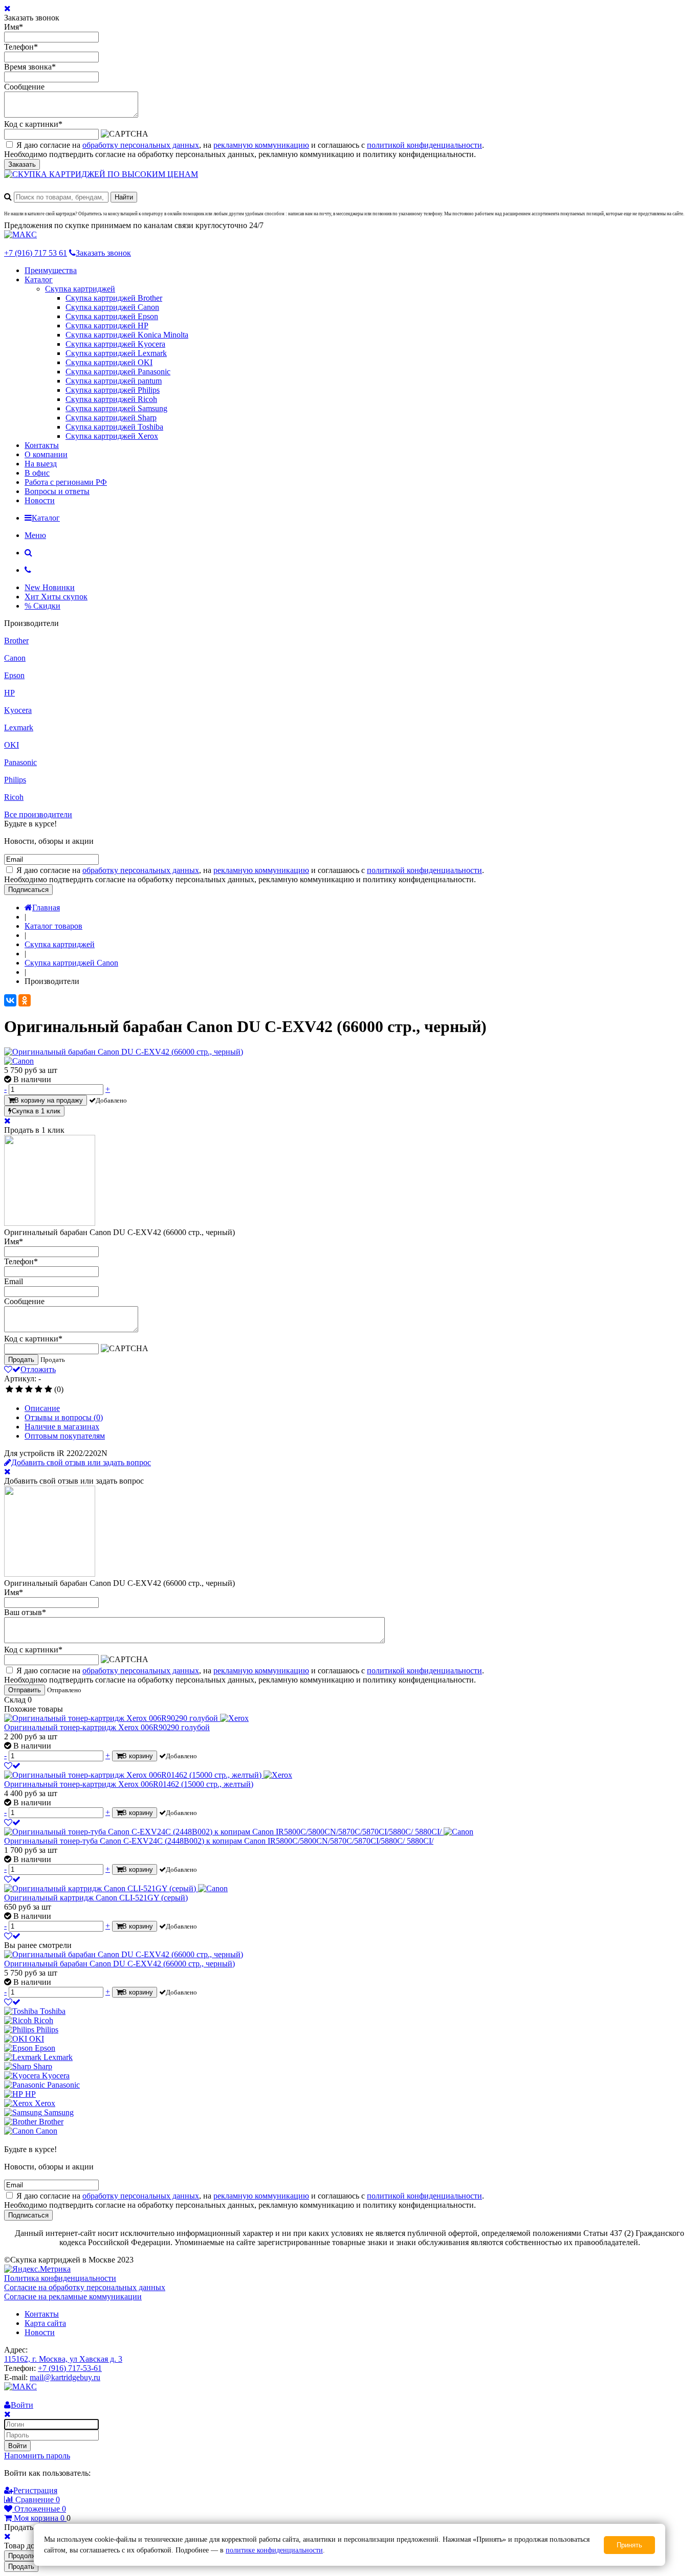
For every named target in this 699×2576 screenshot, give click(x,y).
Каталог (39, 279)
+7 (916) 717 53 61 (36, 253)
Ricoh (14, 797)
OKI (12, 745)
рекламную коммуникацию (261, 145)
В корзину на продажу (49, 1100)
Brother (16, 641)
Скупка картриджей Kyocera (115, 344)
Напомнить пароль (37, 2456)
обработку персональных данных (141, 145)
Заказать (22, 164)
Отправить (25, 1690)
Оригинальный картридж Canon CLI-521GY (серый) (96, 1898)
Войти (17, 2446)
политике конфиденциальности (274, 2550)
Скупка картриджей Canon (112, 307)
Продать (21, 1360)
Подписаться (28, 890)
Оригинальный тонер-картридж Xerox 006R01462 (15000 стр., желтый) (129, 1784)
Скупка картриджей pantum (114, 381)
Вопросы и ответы (57, 491)
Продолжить (27, 2556)
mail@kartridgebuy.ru (65, 2377)
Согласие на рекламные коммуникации (73, 2297)
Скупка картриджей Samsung (116, 408)
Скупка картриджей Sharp (111, 418)
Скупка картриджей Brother (114, 298)
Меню (35, 535)
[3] (29, 1390)
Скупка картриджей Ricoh (111, 399)
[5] (48, 1390)
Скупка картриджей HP (107, 326)
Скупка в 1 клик (36, 1111)
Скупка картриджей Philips (113, 390)
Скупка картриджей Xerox (112, 436)
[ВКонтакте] (10, 1000)
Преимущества (51, 270)
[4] (39, 1390)
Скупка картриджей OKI (109, 362)
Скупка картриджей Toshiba (114, 427)
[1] (9, 1390)
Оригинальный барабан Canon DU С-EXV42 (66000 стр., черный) (119, 1964)
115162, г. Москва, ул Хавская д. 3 (63, 2359)
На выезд (41, 464)
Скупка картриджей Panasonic (118, 372)
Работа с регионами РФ (66, 482)
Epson (14, 675)
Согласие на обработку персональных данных (85, 2287)
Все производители (38, 814)
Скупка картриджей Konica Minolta (127, 335)
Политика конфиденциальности (60, 2278)
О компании (46, 454)
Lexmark (19, 727)
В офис (37, 473)
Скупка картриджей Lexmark (116, 353)
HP (9, 693)
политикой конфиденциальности (424, 145)
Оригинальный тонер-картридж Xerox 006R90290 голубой (107, 1727)
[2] (19, 1390)
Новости (40, 500)
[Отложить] (12, 1766)
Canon (15, 658)
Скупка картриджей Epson (112, 316)
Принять (629, 2545)
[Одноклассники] (25, 1000)
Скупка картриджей (80, 289)
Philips (15, 780)
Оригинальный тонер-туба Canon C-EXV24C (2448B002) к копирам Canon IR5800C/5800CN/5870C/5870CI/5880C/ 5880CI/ (219, 1841)
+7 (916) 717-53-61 (70, 2368)
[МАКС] (20, 234)
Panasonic (20, 762)
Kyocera (18, 710)
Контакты (42, 445)
